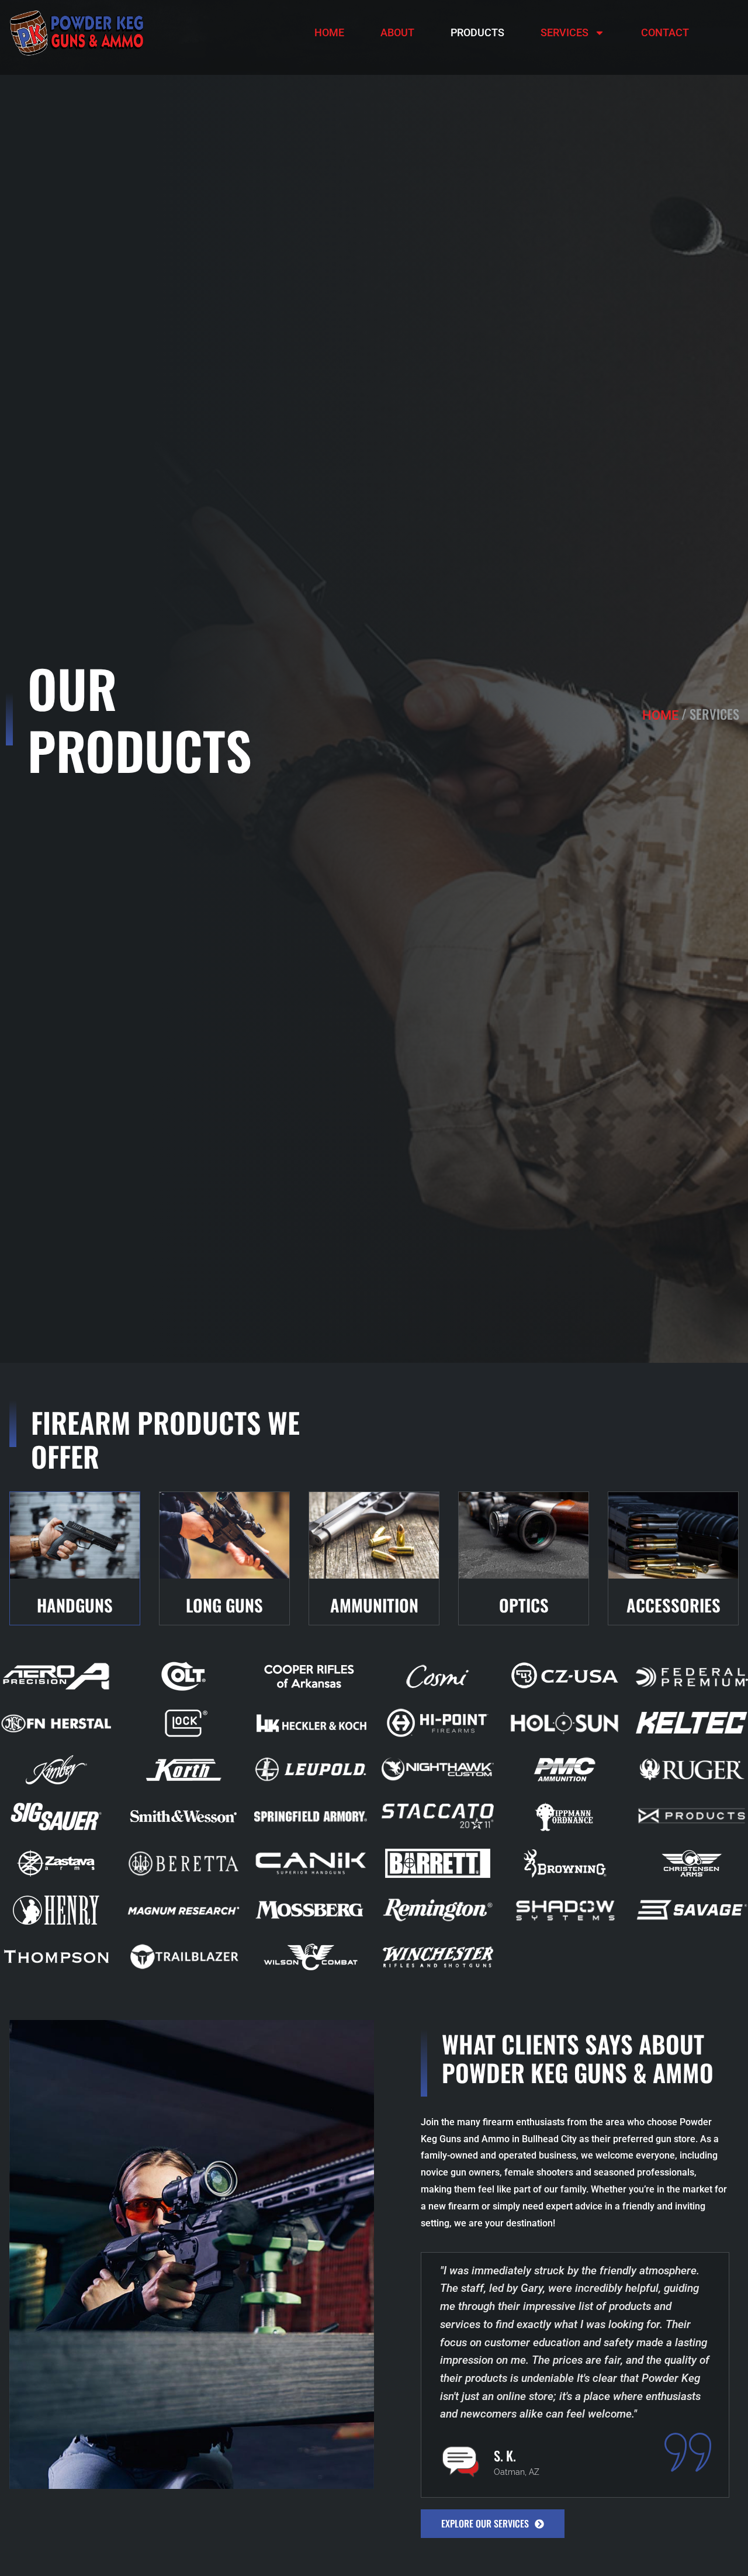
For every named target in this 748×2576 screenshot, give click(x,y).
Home (329, 32)
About (397, 32)
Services (565, 32)
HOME (660, 715)
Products (477, 32)
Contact (665, 32)
